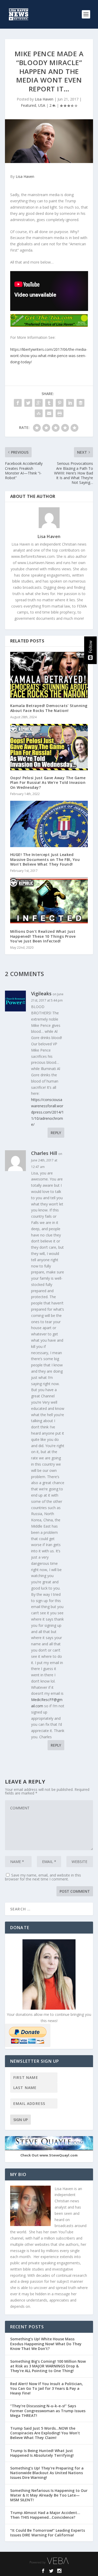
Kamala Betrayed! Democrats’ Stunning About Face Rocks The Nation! (49, 708)
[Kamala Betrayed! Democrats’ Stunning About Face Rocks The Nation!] (49, 675)
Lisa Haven (44, 99)
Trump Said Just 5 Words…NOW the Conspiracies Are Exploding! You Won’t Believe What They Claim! (45, 2433)
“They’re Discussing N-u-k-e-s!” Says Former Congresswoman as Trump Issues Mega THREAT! (48, 2411)
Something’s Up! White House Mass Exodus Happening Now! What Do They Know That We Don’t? (46, 2344)
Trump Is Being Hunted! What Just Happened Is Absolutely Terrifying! (42, 2453)
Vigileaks (41, 993)
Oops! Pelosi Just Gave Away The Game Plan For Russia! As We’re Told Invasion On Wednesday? (48, 782)
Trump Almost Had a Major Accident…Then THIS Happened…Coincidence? (45, 2515)
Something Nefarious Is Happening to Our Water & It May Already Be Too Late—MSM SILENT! (49, 2495)
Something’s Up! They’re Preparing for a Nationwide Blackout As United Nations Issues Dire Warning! (47, 2473)
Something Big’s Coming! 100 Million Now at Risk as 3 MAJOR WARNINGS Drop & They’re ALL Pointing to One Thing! (48, 2366)
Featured (28, 105)
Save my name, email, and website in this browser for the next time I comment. (43, 1877)
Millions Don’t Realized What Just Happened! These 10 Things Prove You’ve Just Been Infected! (43, 936)
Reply (56, 1133)
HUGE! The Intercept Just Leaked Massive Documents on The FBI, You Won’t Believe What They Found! (45, 859)
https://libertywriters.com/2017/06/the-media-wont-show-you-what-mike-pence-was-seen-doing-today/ (49, 356)
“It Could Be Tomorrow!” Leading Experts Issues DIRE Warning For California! (48, 2533)
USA (42, 105)
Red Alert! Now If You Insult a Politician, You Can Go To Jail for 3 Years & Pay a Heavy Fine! (47, 2388)
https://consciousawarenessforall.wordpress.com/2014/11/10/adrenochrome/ (47, 1112)
